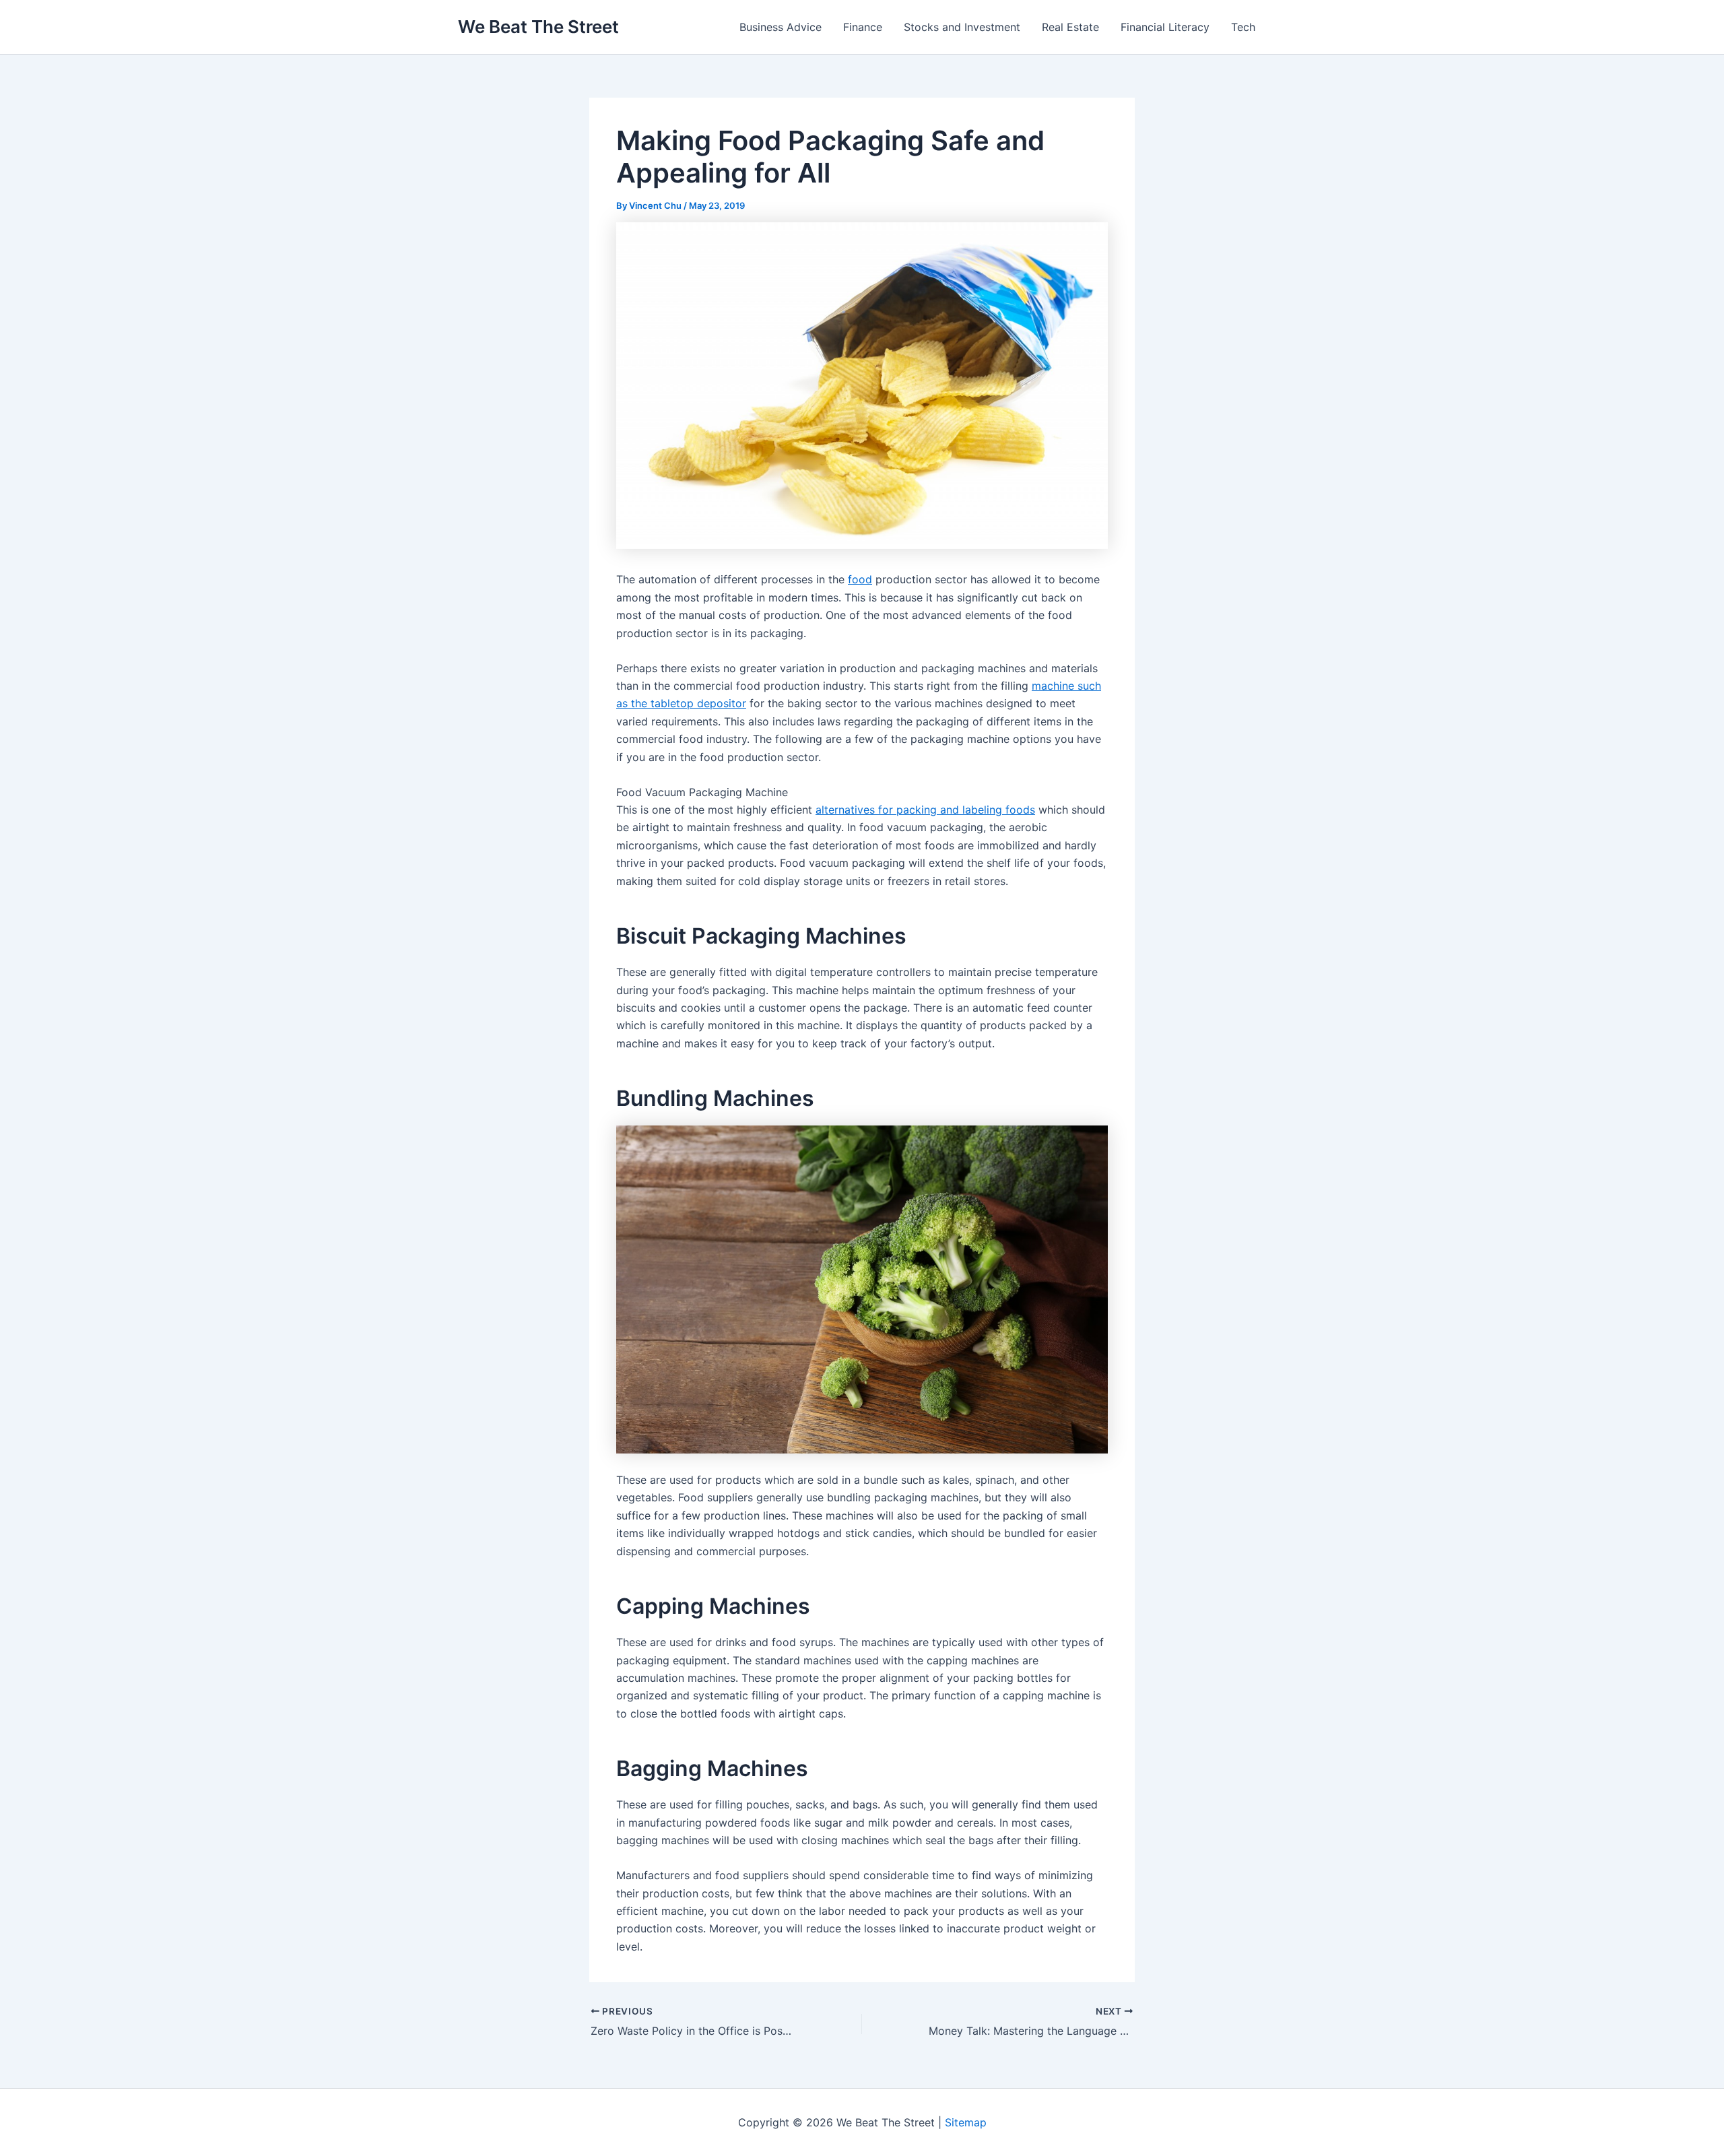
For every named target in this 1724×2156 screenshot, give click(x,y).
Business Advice (781, 27)
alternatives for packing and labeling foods (925, 810)
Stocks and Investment (962, 27)
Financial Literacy (1165, 27)
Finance (863, 27)
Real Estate (1070, 27)
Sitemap (966, 2122)
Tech (1243, 27)
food (860, 579)
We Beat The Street (538, 27)
